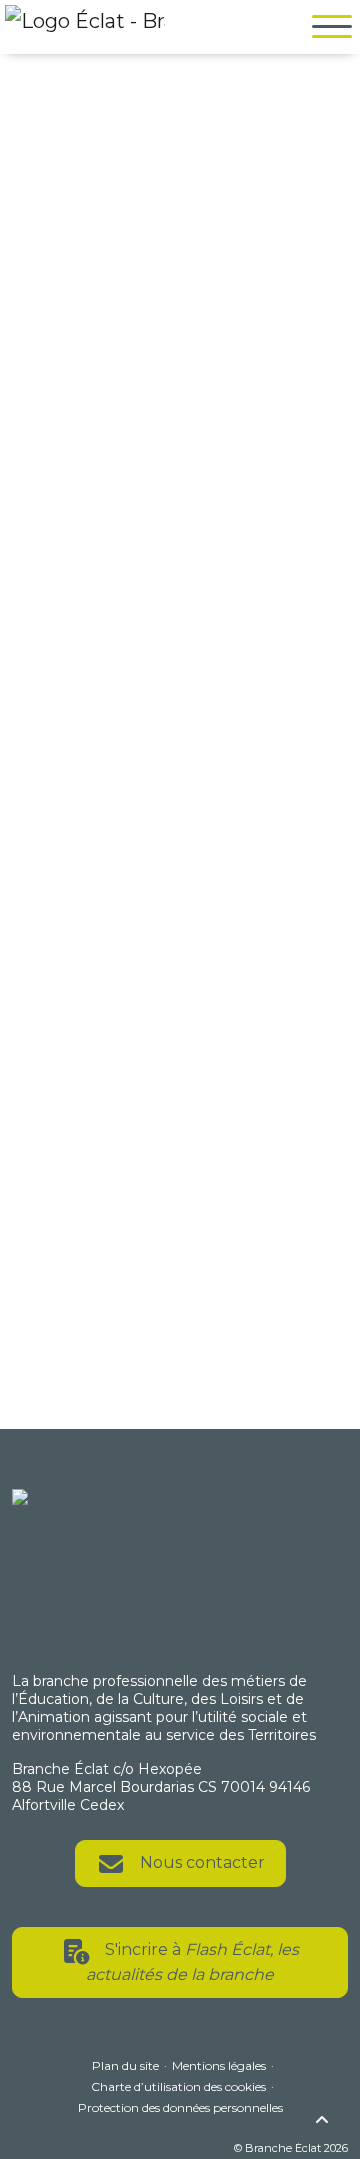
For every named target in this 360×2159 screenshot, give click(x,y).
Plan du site (125, 2065)
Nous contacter (200, 1862)
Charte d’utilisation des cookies (178, 2086)
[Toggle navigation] (327, 27)
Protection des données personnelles (180, 2107)
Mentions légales (219, 2065)
